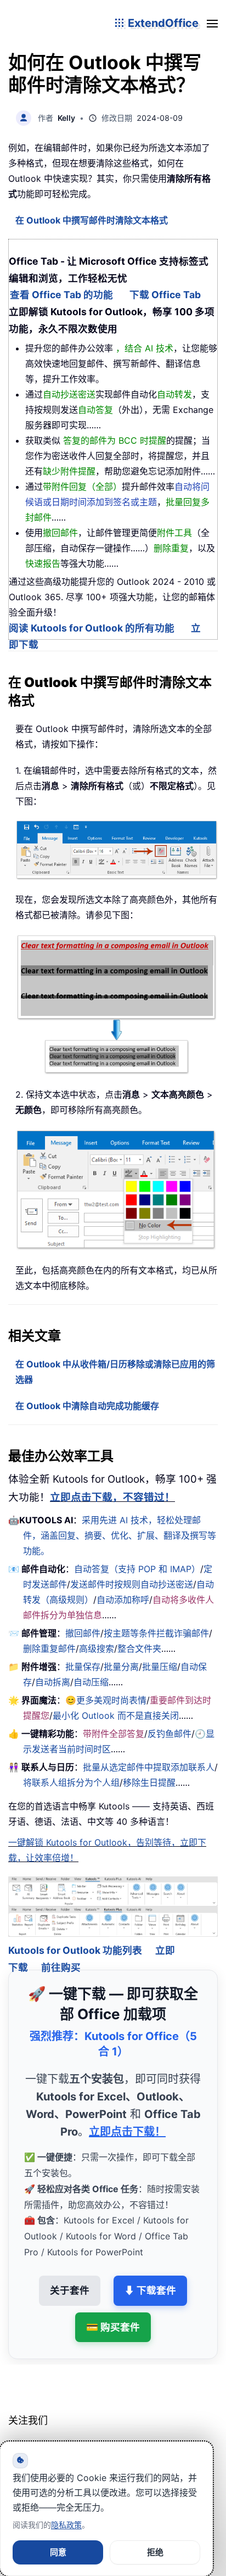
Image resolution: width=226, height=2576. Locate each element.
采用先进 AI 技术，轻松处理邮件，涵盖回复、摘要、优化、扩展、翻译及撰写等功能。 (120, 1535)
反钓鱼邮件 (169, 1734)
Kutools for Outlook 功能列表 (75, 1935)
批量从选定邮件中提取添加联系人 (149, 1767)
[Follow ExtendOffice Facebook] (18, 2434)
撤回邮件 (83, 1633)
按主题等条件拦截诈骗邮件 (156, 1633)
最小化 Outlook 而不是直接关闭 (116, 1716)
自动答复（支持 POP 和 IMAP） (137, 1569)
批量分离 (121, 1667)
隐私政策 (66, 2525)
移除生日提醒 (149, 1782)
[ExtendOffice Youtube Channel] (69, 2434)
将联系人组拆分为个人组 (71, 1782)
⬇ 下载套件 (150, 2275)
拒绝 (155, 2552)
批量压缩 (160, 1667)
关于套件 (70, 2275)
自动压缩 (91, 1682)
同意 (58, 2552)
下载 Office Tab (165, 295)
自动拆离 (53, 1682)
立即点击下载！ (127, 2117)
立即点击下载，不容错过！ (112, 1497)
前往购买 (61, 1952)
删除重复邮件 (49, 1649)
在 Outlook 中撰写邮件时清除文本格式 (92, 220)
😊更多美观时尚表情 (106, 1700)
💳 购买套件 (113, 2312)
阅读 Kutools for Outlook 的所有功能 (92, 628)
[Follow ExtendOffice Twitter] (43, 2434)
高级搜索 (97, 1649)
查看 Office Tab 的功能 (61, 295)
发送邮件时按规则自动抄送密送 (132, 1584)
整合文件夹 (139, 1649)
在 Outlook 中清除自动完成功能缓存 (87, 1406)
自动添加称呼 (123, 1600)
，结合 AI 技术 (145, 348)
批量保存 (83, 1667)
